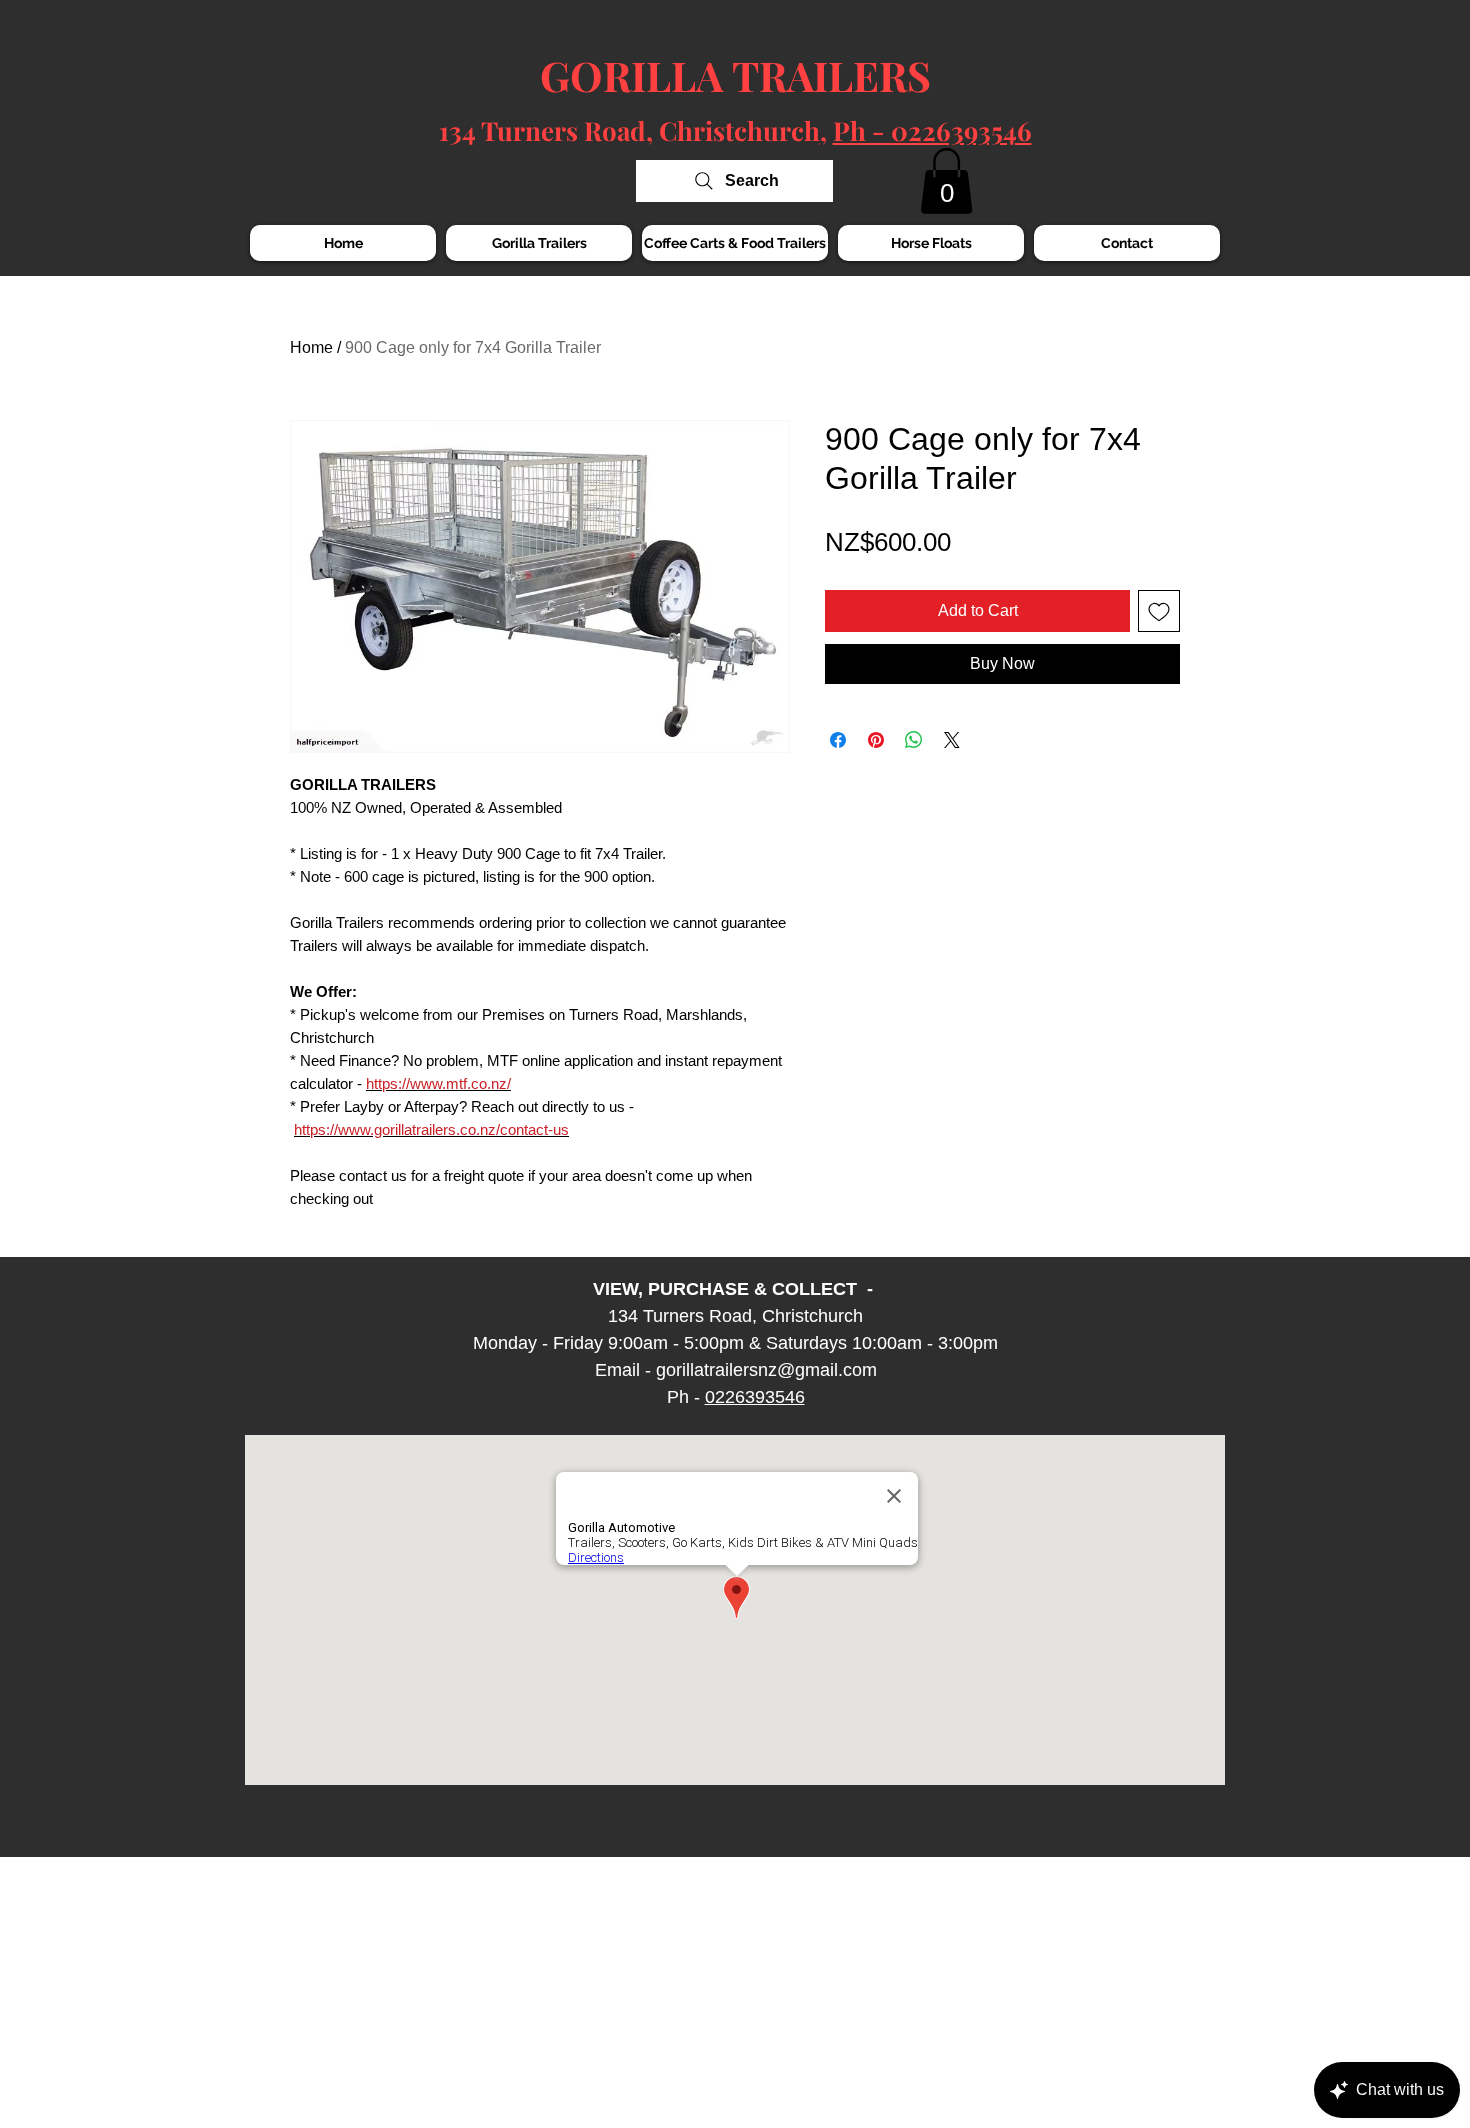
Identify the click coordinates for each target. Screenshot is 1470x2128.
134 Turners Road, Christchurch (629, 130)
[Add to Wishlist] (1159, 611)
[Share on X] (952, 740)
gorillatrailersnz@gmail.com (766, 1370)
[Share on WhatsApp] (914, 740)
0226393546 (755, 1397)
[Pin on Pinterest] (876, 740)
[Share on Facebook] (838, 740)
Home (311, 347)
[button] (946, 181)
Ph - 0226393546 (932, 130)
